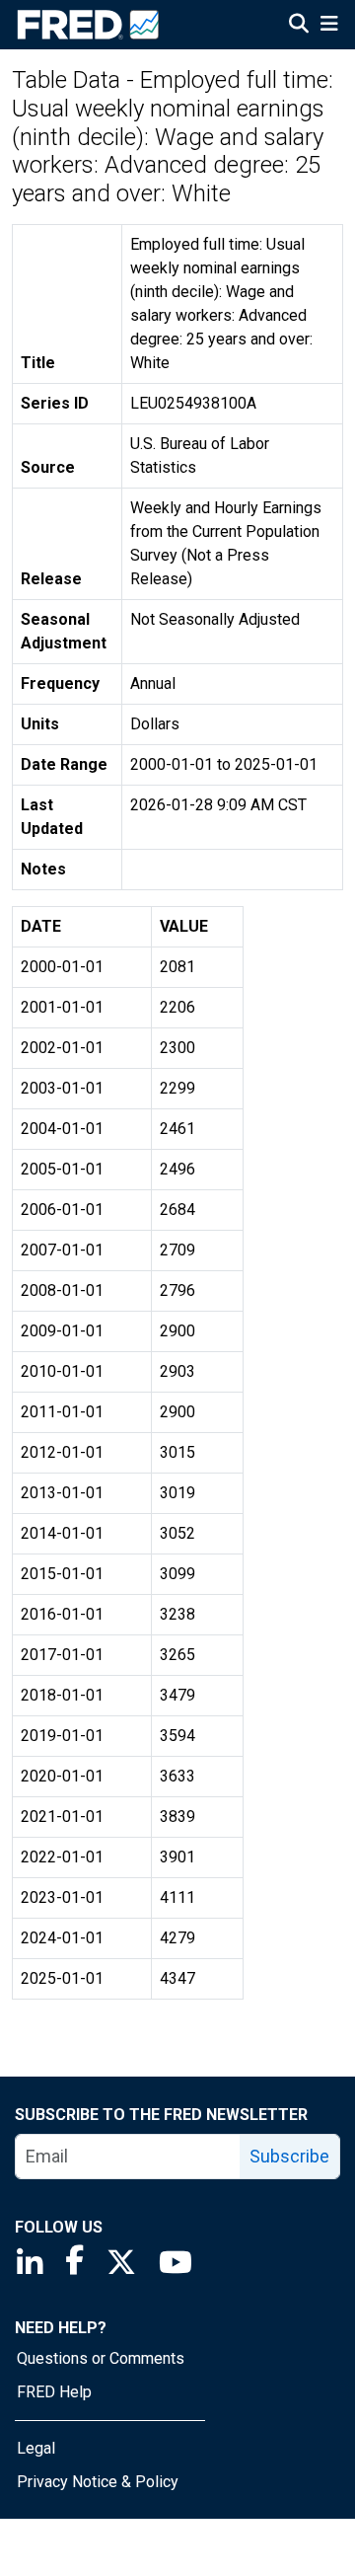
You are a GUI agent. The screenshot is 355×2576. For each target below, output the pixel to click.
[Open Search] (299, 26)
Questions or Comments (101, 2358)
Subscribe (289, 2156)
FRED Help (54, 2392)
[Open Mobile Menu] (329, 26)
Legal (36, 2448)
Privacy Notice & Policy (98, 2482)
